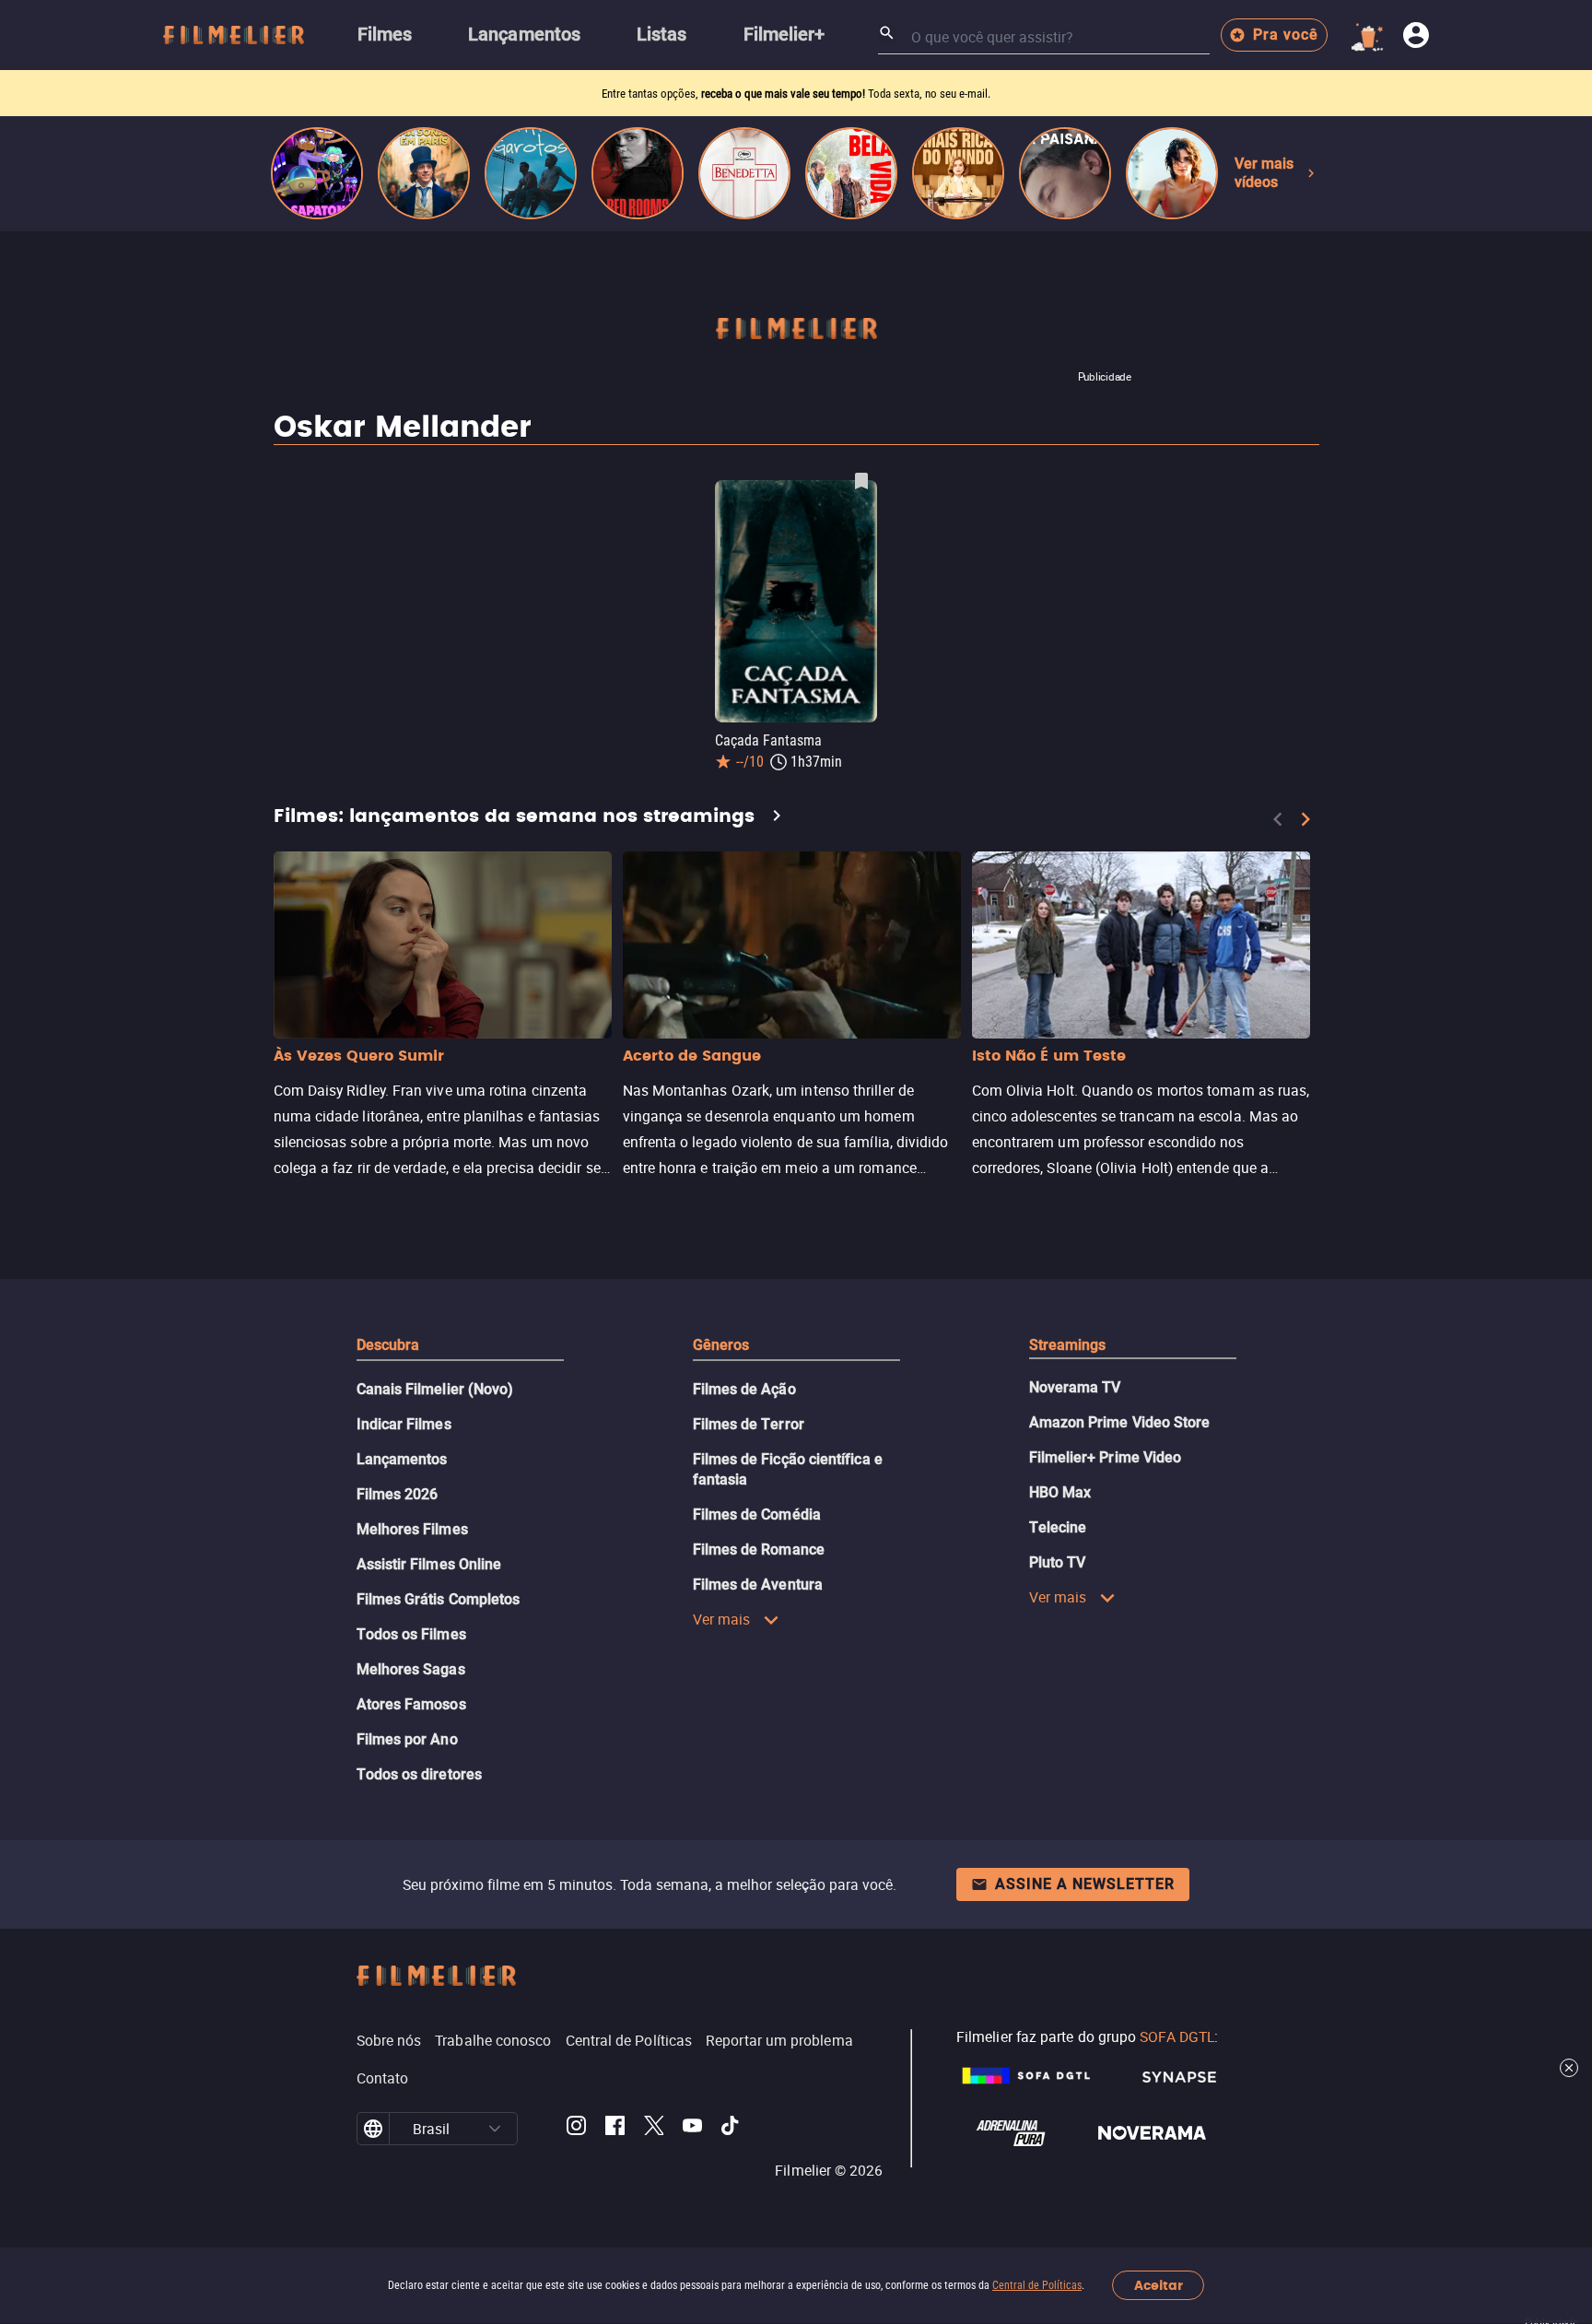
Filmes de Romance (759, 1549)
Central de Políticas (1037, 2285)
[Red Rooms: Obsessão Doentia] (638, 173)
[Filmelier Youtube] (692, 2129)
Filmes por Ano (407, 1739)
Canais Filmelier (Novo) (435, 1389)
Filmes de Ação (744, 1389)
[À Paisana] (1065, 173)
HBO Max (1060, 1492)
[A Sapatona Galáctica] (317, 173)
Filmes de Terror (749, 1424)
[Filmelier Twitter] (654, 2129)
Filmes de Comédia (757, 1514)
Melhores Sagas (411, 1669)
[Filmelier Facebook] (615, 2129)
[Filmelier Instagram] (576, 2129)
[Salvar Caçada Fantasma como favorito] (861, 481)
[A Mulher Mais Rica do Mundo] (958, 173)
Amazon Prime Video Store (1120, 1422)
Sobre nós (389, 2040)
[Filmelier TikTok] (731, 2129)
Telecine (1058, 1527)
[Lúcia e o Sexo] (1172, 173)
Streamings (1068, 1345)
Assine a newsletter (1085, 1884)
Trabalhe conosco (493, 2040)
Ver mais (722, 1619)
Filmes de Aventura (758, 1585)
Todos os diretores (419, 1774)
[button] (495, 2129)
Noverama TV (1075, 1387)
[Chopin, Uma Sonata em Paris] (424, 173)
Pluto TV (1058, 1562)
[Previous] (1278, 819)
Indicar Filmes (404, 1424)
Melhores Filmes (412, 1529)
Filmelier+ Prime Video (1106, 1457)
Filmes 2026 (398, 1494)
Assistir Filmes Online (429, 1564)
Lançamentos (402, 1459)
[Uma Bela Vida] (851, 173)
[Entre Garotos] (531, 173)
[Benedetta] (744, 173)
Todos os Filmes (411, 1634)
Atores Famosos (411, 1704)
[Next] (1305, 819)
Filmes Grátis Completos (439, 1599)
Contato (383, 2078)
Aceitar (1159, 2286)
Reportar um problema (779, 2040)
